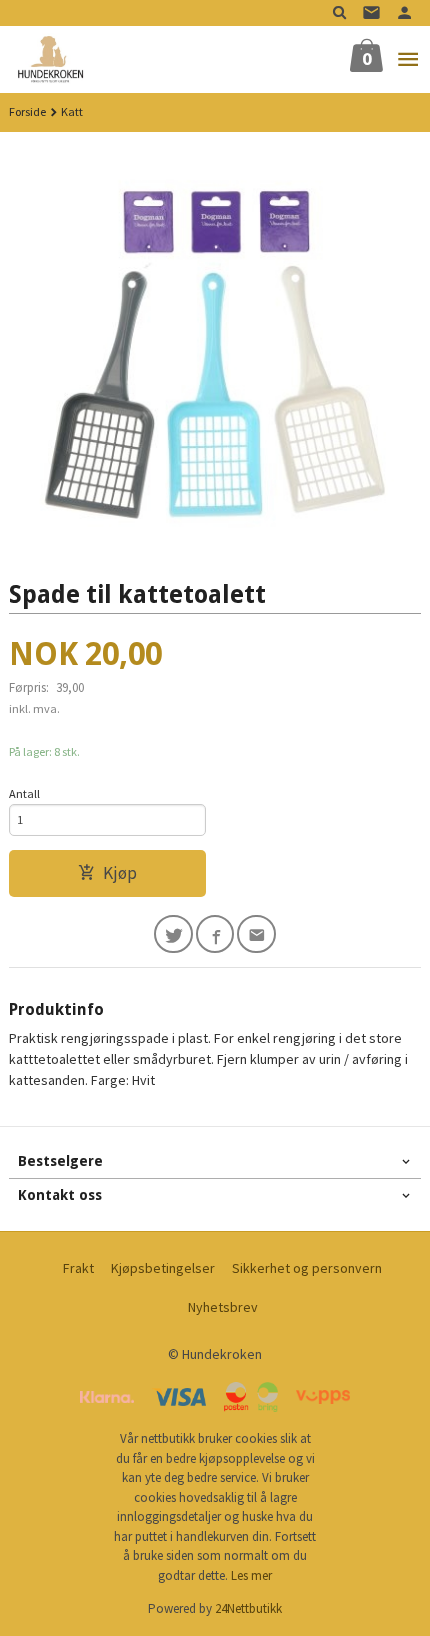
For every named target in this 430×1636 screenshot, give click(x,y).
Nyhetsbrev (223, 1307)
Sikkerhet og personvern (307, 1268)
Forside (27, 111)
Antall (24, 793)
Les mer (251, 1575)
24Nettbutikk (248, 1608)
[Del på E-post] (256, 934)
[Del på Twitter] (173, 934)
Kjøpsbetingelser (163, 1268)
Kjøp (120, 873)
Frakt (78, 1268)
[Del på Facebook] (215, 934)
